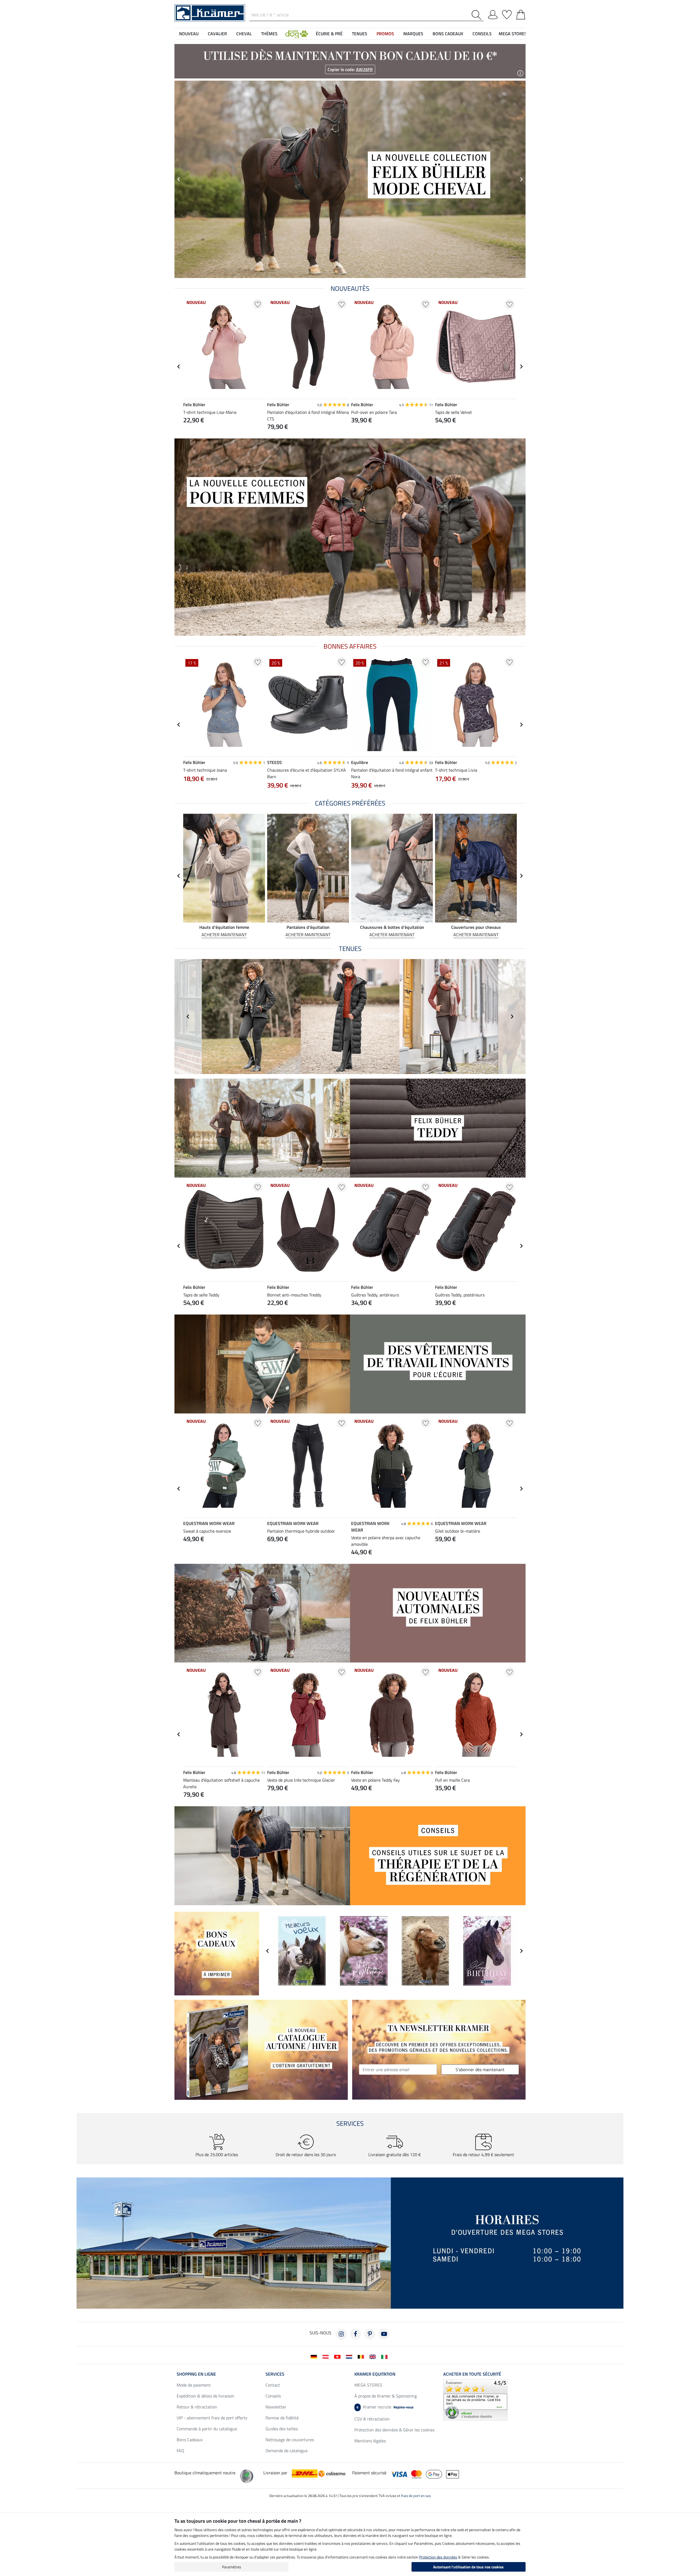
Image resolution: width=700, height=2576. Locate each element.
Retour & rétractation (197, 2407)
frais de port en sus (416, 2496)
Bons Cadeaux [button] (448, 34)
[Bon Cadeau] (217, 1953)
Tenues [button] (360, 34)
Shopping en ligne (196, 2374)
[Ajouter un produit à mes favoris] (258, 304)
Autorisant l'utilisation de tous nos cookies (468, 2567)
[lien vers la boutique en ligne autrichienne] (327, 2356)
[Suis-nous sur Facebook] (355, 2334)
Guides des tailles (282, 2429)
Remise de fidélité (282, 2418)
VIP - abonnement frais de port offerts (212, 2418)
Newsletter (276, 2407)
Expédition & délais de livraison (205, 2396)
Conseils (273, 2396)
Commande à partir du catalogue (207, 2429)
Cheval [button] (244, 34)
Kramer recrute (385, 2407)
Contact (273, 2385)
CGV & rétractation (372, 2419)
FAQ (180, 2451)
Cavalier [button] (217, 34)
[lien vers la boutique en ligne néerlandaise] (350, 2356)
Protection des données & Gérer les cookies (394, 2430)
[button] (297, 34)
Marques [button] (413, 34)
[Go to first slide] (521, 179)
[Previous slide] (179, 179)
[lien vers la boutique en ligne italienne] (385, 2356)
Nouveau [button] (189, 34)
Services (275, 2374)
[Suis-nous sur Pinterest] (370, 2334)
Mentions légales (370, 2441)
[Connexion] (493, 14)
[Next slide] (521, 367)
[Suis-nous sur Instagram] (341, 2334)
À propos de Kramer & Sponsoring (386, 2396)
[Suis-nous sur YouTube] (384, 2334)
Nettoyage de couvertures (290, 2440)
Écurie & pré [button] (329, 34)
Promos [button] (385, 34)
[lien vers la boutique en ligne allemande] (315, 2356)
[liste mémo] (507, 14)
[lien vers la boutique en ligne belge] (362, 2356)
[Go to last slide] (179, 367)
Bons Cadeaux (190, 2440)
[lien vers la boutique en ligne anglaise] (374, 2356)
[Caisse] (521, 14)
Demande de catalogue (287, 2451)
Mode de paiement (194, 2385)
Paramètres (232, 2567)
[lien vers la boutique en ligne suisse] (338, 2356)
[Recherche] (478, 15)
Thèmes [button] (269, 34)
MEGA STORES (513, 34)
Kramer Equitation (375, 2374)
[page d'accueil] (210, 12)
